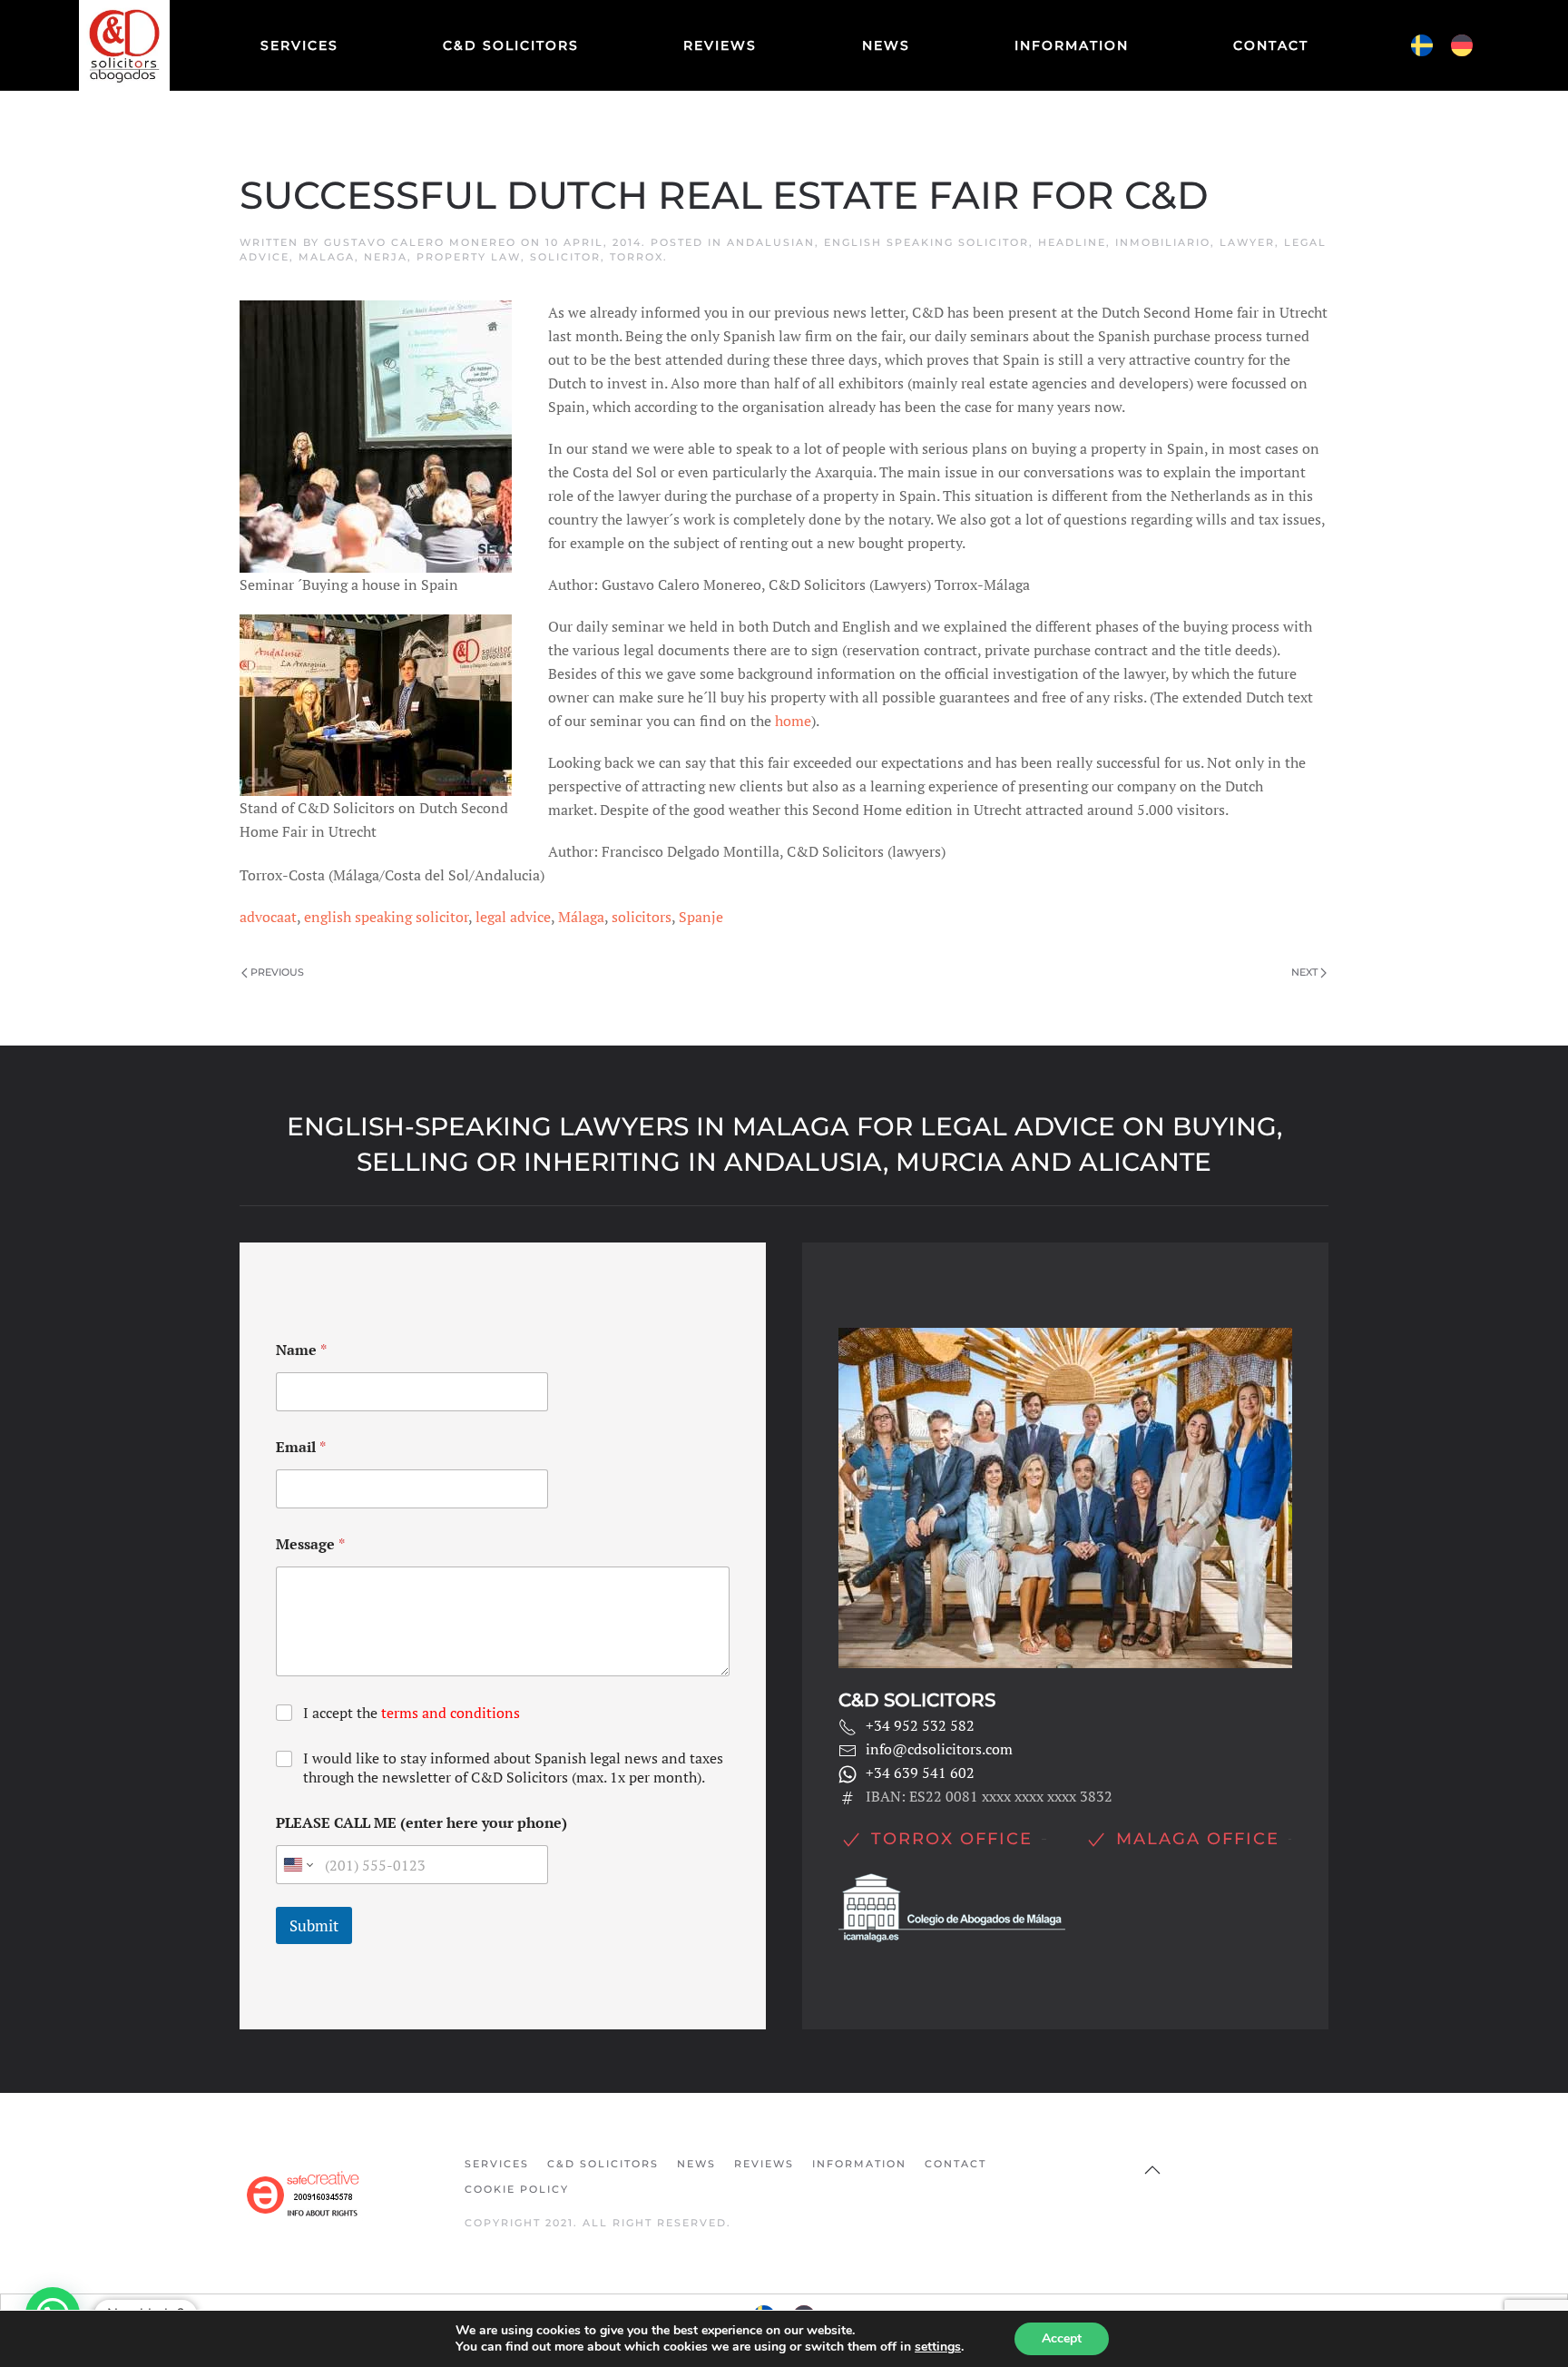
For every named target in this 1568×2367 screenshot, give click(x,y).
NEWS (886, 45)
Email (301, 1447)
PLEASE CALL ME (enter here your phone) (421, 1823)
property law (469, 257)
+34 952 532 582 (920, 1725)
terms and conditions (451, 1713)
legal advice (513, 917)
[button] (1152, 2170)
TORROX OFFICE (952, 1839)
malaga (327, 257)
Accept (1062, 2338)
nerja (386, 257)
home (793, 721)
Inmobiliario (1163, 242)
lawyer (1247, 242)
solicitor (565, 257)
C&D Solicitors (511, 45)
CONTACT (1271, 45)
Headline (1072, 242)
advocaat (268, 917)
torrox (637, 257)
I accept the (412, 1713)
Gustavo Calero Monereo (420, 242)
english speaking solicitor (926, 242)
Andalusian (771, 242)
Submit (314, 1925)
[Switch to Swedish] (1422, 46)
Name (301, 1350)
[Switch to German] (1462, 46)
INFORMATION (1072, 45)
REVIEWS (720, 45)
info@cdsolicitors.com (939, 1749)
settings (938, 2347)
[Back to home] (126, 45)
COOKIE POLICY (517, 2189)
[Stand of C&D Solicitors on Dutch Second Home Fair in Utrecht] (376, 703)
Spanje (701, 917)
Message (310, 1544)
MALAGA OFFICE (1198, 1839)
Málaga (581, 917)
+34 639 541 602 (920, 1773)
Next (1304, 972)
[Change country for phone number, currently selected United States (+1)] (297, 1865)
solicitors (642, 917)
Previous (277, 972)
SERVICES (299, 45)
